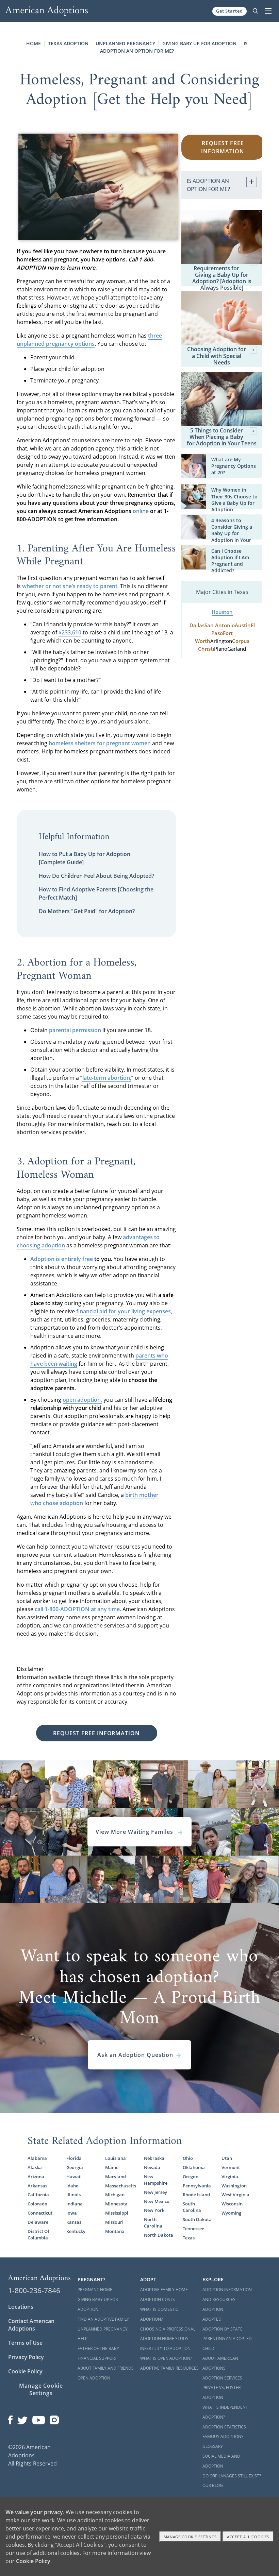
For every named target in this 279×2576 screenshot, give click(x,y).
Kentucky (76, 2231)
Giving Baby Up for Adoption (199, 43)
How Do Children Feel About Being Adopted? (96, 876)
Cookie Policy (25, 2371)
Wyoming (231, 2213)
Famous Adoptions (223, 2436)
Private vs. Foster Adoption (221, 2392)
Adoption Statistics (224, 2427)
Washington (234, 2186)
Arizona (36, 2177)
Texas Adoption (68, 43)
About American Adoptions (220, 2363)
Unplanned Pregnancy (125, 43)
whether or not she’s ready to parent (70, 586)
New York (154, 2210)
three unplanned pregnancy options (89, 340)
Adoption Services (222, 2378)
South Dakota (197, 2220)
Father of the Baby (98, 2348)
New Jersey (155, 2192)
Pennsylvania (197, 2186)
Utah (227, 2158)
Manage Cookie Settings (41, 2389)
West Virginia (235, 2195)
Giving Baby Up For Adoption (98, 2304)
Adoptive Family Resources (169, 2368)
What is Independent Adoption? (225, 2412)
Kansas (74, 2222)
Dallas (197, 625)
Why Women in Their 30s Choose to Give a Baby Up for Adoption (234, 500)
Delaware (38, 2222)
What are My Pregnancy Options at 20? (234, 466)
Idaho (72, 2186)
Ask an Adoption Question (135, 2055)
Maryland (116, 2177)
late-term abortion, (107, 1078)
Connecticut (40, 2213)
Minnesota (116, 2204)
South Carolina (192, 2207)
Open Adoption (94, 2378)
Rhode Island (196, 2195)
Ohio (188, 2158)
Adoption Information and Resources (227, 2294)
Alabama (37, 2158)
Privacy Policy (26, 2357)
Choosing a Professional (168, 2329)
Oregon (191, 2177)
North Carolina (153, 2223)
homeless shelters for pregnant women (100, 743)
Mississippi (117, 2213)
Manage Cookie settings (190, 2537)
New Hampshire (156, 2180)
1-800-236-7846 (34, 2290)
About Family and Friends (106, 2368)
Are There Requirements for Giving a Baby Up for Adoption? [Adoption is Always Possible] (222, 275)
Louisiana (116, 2158)
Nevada (152, 2168)
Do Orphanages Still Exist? (232, 2476)
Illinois (73, 2195)
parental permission (75, 1030)
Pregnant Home (95, 2290)
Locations (21, 2307)
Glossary (213, 2446)
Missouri (114, 2222)
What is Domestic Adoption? (159, 2314)
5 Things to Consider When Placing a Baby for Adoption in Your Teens (222, 437)
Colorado (37, 2204)
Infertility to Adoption (165, 2348)
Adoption (213, 2309)
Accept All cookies (248, 2537)
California (38, 2195)
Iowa (72, 2213)
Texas (189, 2238)
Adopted (212, 2319)
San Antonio (220, 625)
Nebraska (154, 2158)
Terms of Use (25, 2343)
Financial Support (97, 2358)
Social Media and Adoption (221, 2461)
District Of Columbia (38, 2235)
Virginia (230, 2177)
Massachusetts (120, 2186)
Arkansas (37, 2186)
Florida (74, 2158)
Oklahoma (194, 2168)
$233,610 (70, 632)
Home (34, 43)
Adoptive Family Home (164, 2290)
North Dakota (159, 2235)
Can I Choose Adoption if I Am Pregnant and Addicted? (230, 561)
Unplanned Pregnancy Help (103, 2334)
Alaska (35, 2168)
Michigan (115, 2195)
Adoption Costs (158, 2299)
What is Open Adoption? (166, 2358)
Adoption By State (223, 2329)
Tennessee (193, 2229)
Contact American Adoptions (31, 2325)
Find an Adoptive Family (103, 2319)
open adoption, (82, 1400)
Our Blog (213, 2485)
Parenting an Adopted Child (227, 2343)
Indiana (75, 2204)
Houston (222, 612)
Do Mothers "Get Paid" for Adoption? (87, 911)
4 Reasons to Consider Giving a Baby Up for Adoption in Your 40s (232, 534)
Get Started (229, 11)
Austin (243, 625)
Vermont (231, 2168)
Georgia (75, 2168)
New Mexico (157, 2202)
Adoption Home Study (164, 2339)
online (141, 511)
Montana (115, 2231)
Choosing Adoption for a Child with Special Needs (217, 356)
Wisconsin (232, 2204)
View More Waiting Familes (135, 1832)
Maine (112, 2168)
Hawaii (74, 2177)
